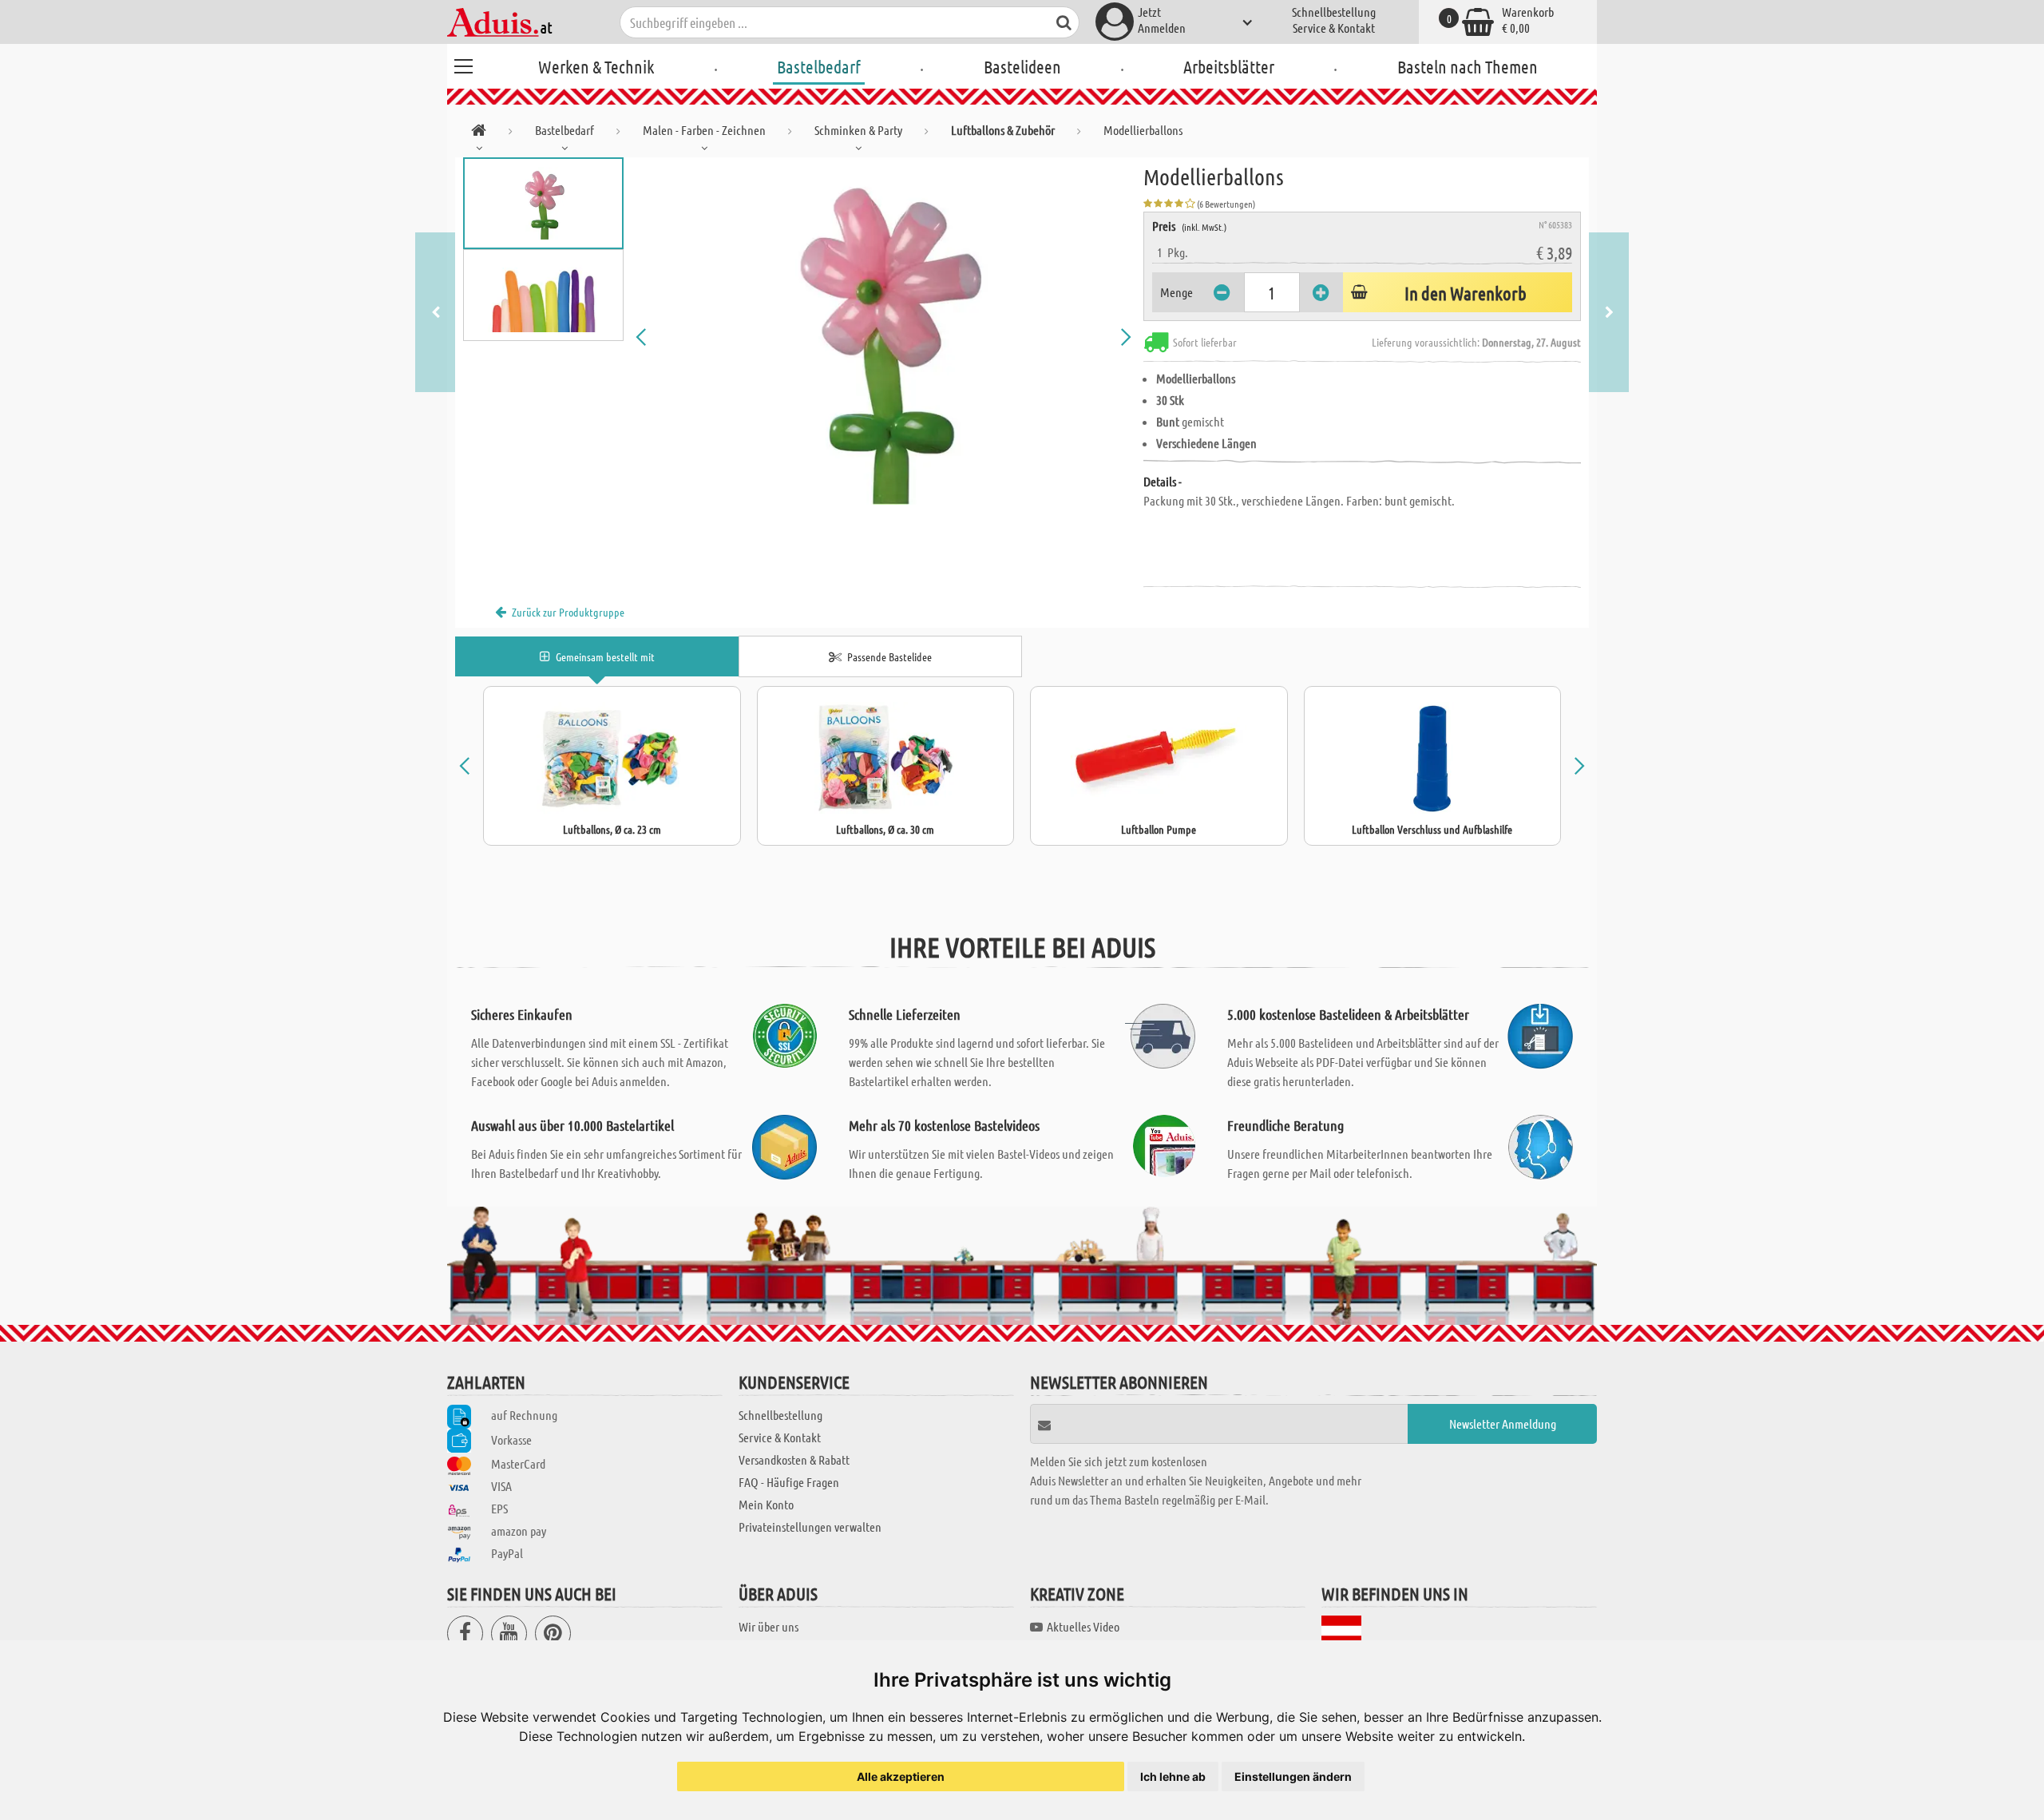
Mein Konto (766, 1504)
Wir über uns (768, 1626)
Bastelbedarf (819, 66)
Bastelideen (1022, 66)
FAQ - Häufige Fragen (789, 1482)
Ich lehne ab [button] (1173, 1776)
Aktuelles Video (1083, 1626)
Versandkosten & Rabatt (794, 1459)
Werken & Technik (596, 66)
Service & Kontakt (1334, 28)
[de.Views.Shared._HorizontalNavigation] (479, 133)
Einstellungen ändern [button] (1293, 1776)
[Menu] (463, 64)
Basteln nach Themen (1468, 66)
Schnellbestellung (1334, 12)
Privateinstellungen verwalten (810, 1527)
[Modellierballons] (884, 337)
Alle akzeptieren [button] (901, 1776)
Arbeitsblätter (1229, 66)
